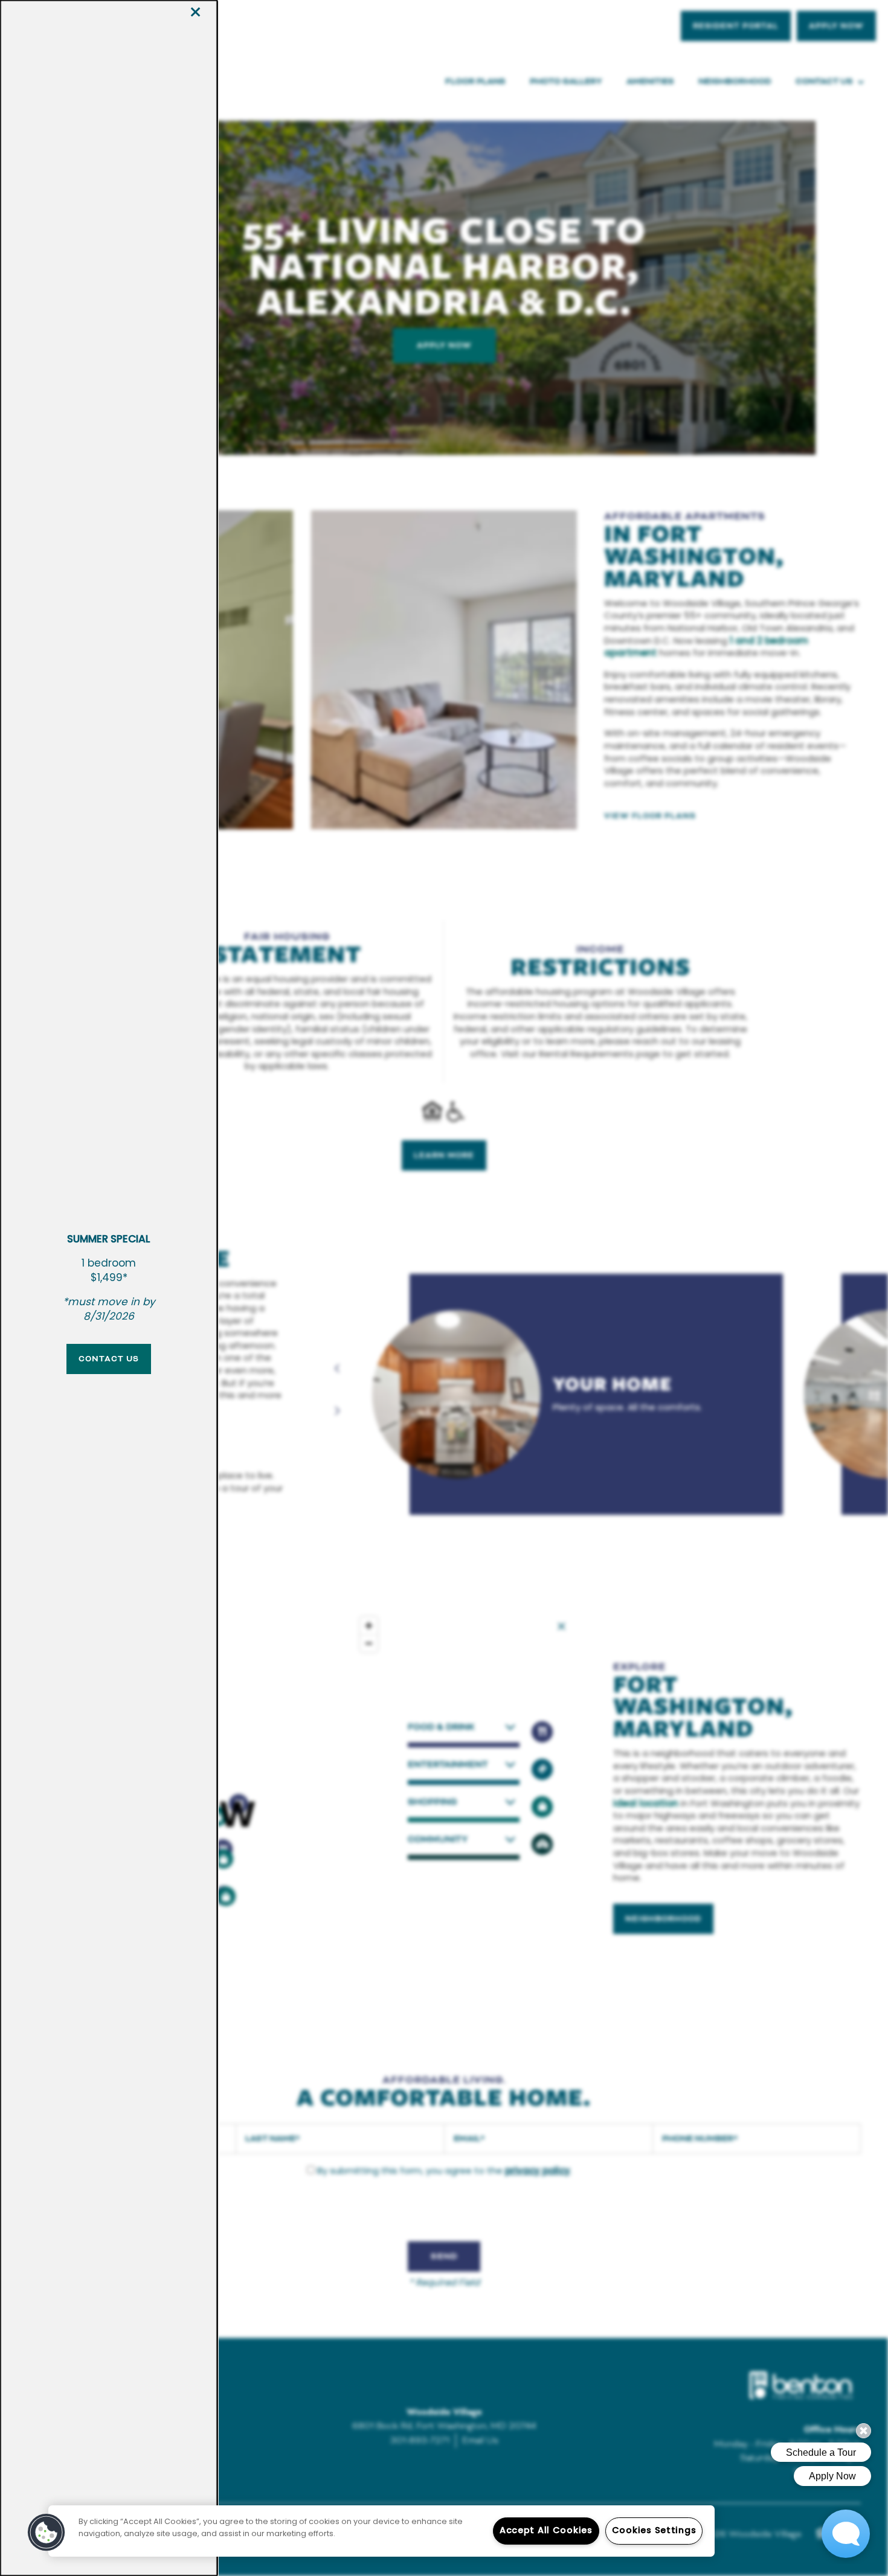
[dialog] (109, 1288)
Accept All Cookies (546, 2531)
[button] (109, 1359)
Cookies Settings (654, 2531)
